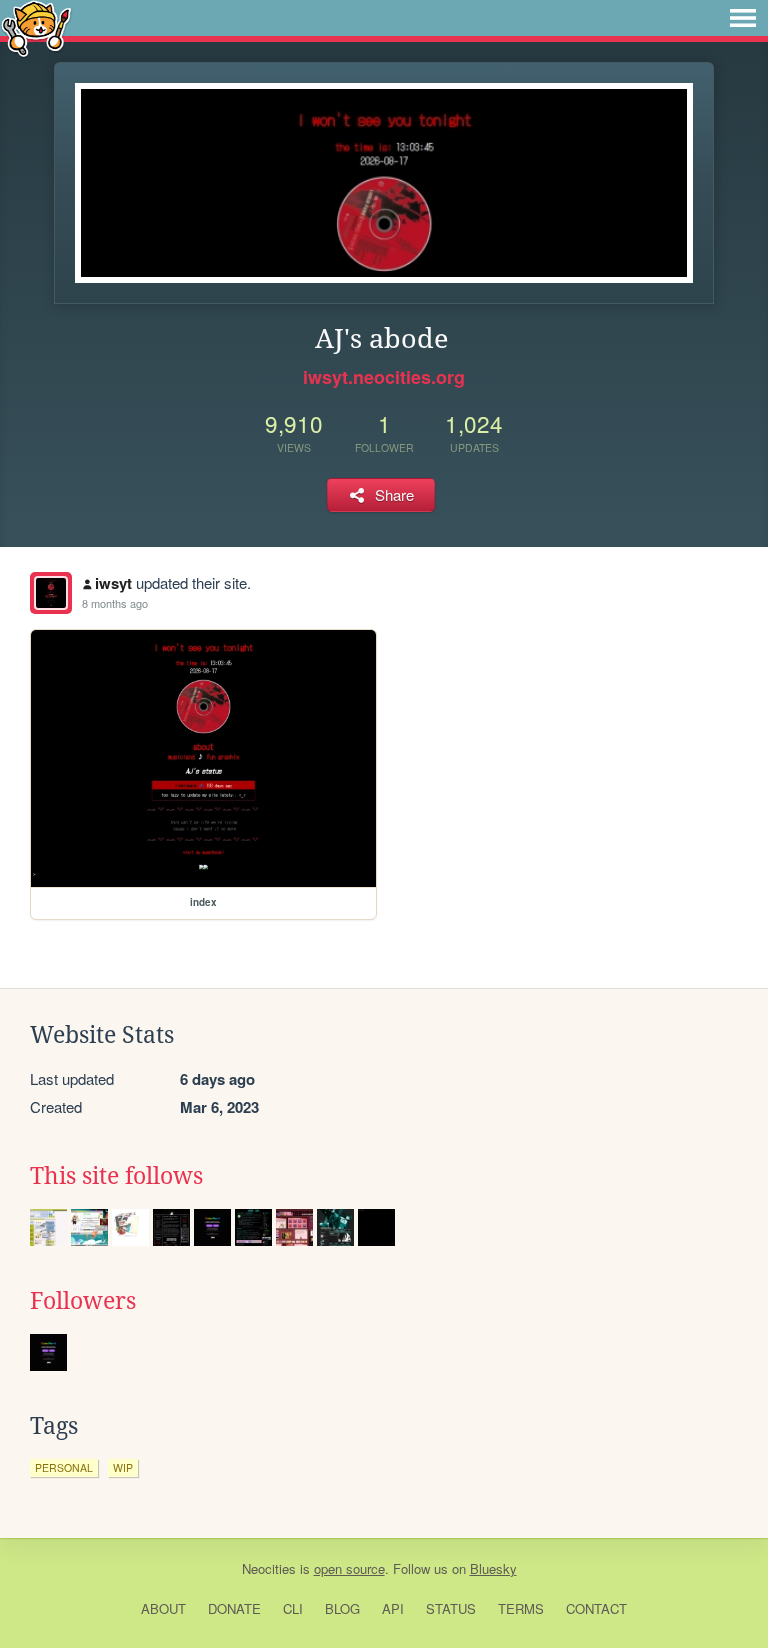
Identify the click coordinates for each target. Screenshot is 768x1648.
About (163, 1608)
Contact (596, 1608)
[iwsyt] (51, 593)
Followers (83, 1301)
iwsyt (113, 583)
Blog (342, 1608)
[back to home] (36, 27)
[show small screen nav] (743, 18)
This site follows (116, 1176)
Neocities (269, 1568)
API (393, 1608)
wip (123, 1467)
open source (349, 1568)
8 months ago (115, 603)
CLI (293, 1608)
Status (451, 1608)
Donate (234, 1608)
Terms (521, 1608)
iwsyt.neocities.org (384, 377)
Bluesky (493, 1568)
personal (64, 1467)
